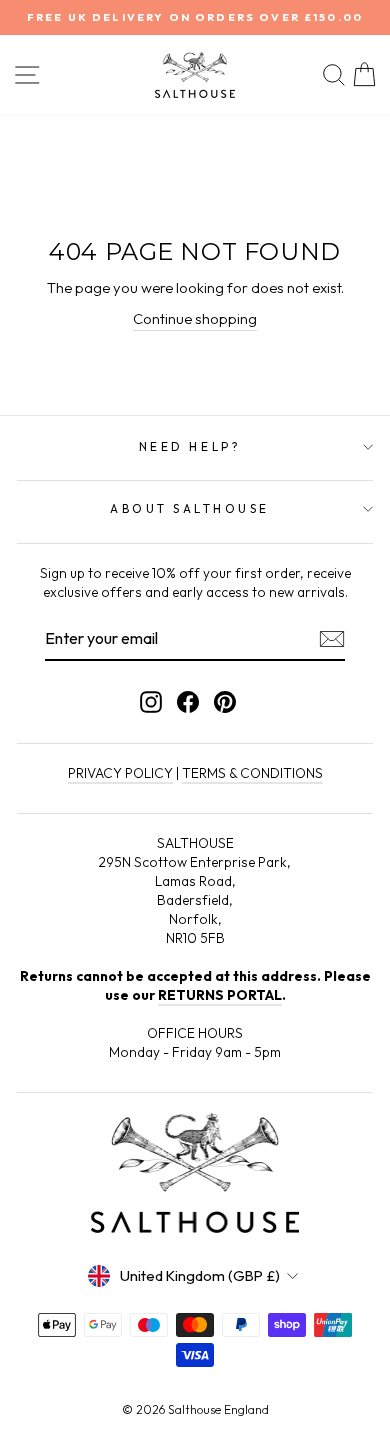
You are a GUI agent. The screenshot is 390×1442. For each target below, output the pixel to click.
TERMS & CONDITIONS (252, 773)
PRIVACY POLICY (120, 773)
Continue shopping (195, 318)
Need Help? (190, 446)
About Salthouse (190, 508)
